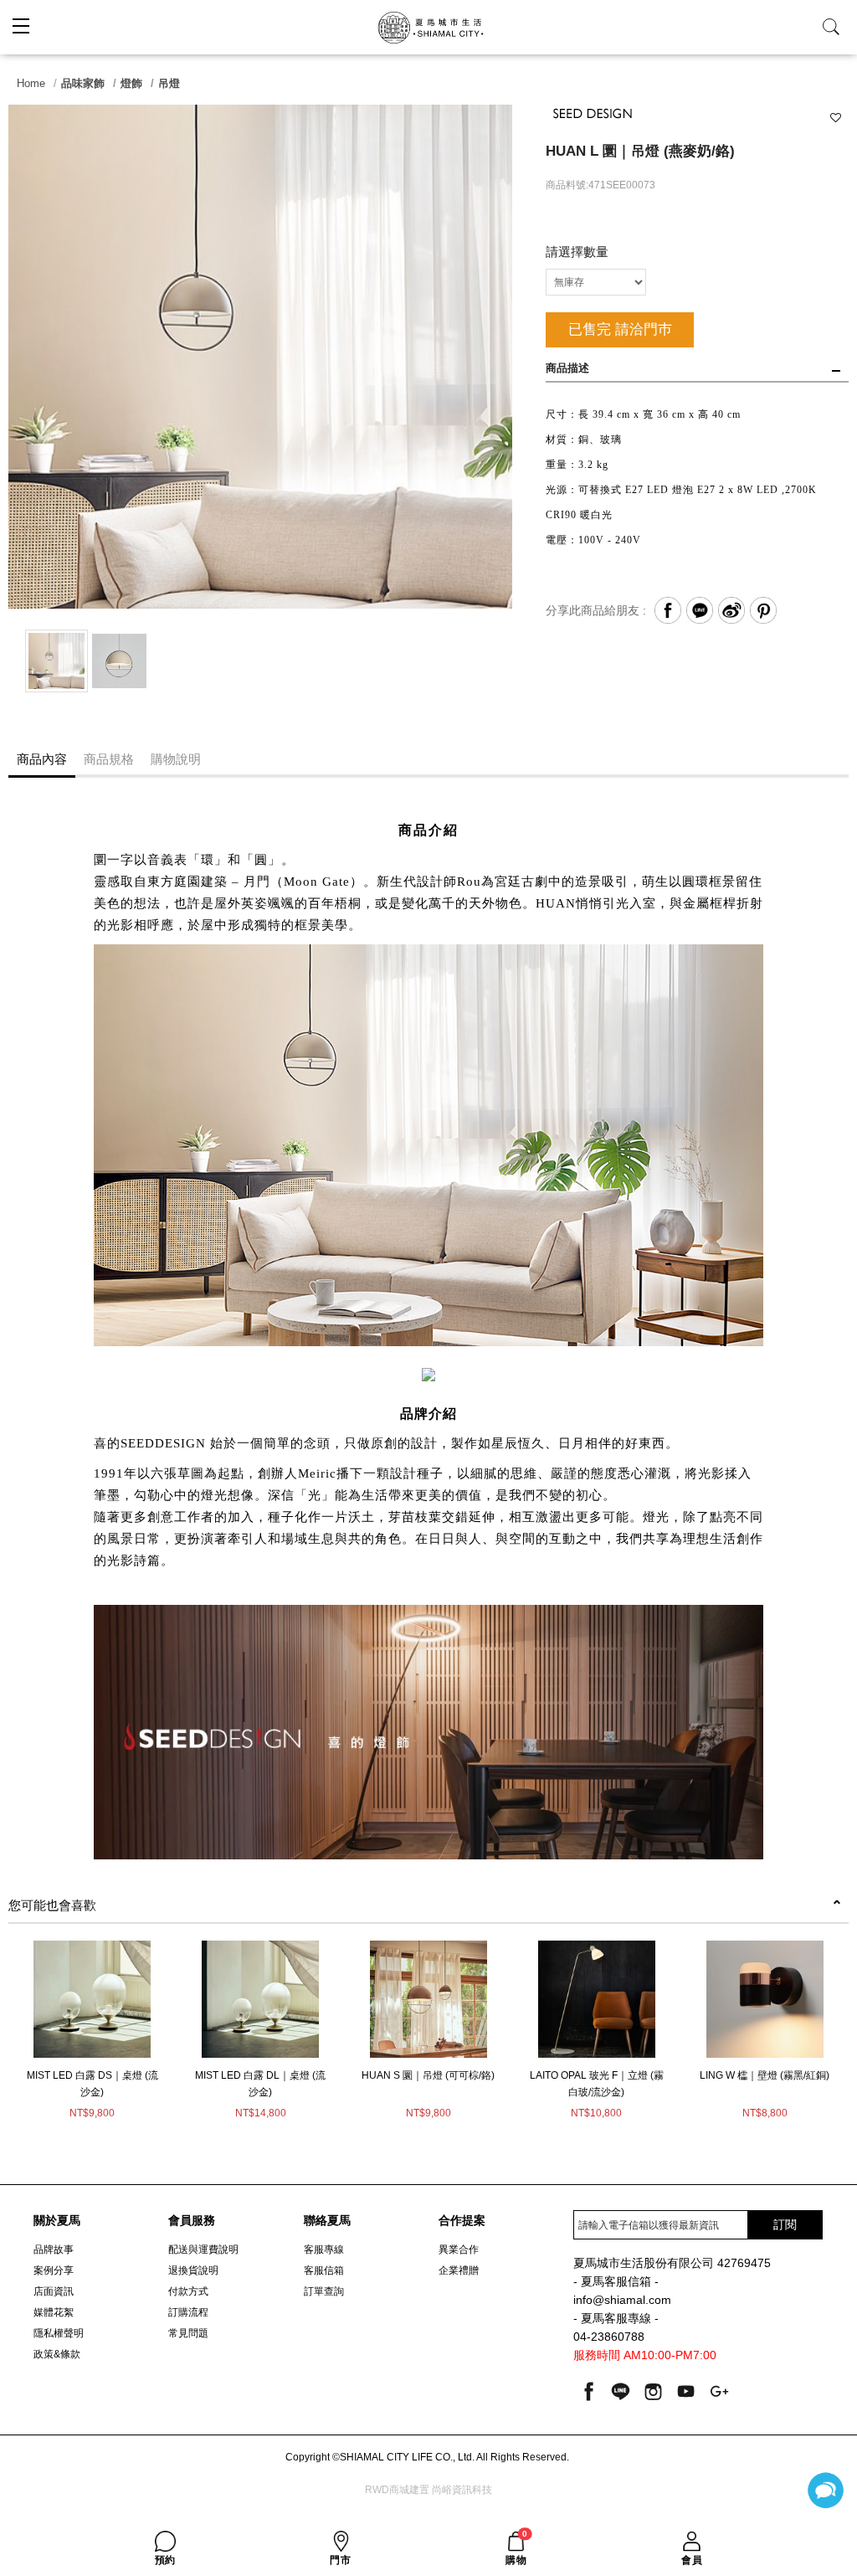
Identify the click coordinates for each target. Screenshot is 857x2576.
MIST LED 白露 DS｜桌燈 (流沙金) (92, 2084)
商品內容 (42, 759)
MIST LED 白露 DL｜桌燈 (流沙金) (260, 2084)
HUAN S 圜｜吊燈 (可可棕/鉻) (428, 2075)
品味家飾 (83, 83)
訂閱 (785, 2224)
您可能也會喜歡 (52, 1905)
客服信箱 (324, 2270)
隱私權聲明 (59, 2333)
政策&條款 (57, 2354)
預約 (165, 2560)
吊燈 (169, 83)
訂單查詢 (324, 2291)
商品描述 (567, 368)
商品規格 (109, 759)
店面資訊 (54, 2291)
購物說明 (176, 759)
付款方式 (188, 2291)
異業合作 (459, 2250)
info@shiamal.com (622, 2300)
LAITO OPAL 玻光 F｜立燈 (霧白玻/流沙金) (597, 2084)
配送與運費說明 (203, 2250)
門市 (340, 2560)
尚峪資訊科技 (462, 2490)
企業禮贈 (459, 2270)
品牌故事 (54, 2250)
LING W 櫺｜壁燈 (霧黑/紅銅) (765, 2075)
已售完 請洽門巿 (620, 329)
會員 (692, 2560)
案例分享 (54, 2270)
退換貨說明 (193, 2270)
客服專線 (324, 2250)
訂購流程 (188, 2312)
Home (31, 83)
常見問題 (188, 2333)
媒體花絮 (54, 2312)
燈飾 (131, 83)
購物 (516, 2548)
